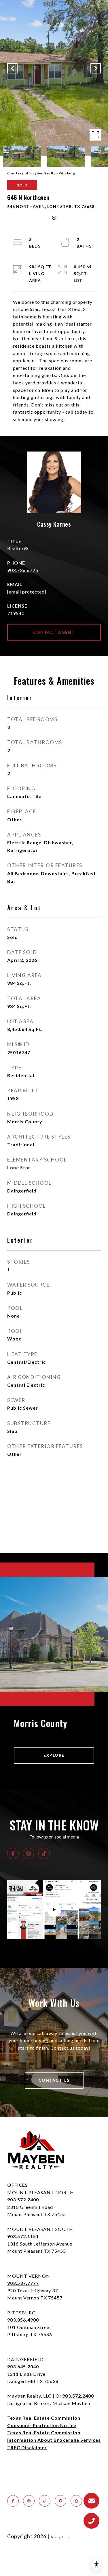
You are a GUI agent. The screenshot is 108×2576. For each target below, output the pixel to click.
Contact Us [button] (54, 2080)
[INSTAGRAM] (29, 1853)
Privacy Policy (60, 2537)
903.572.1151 (23, 2236)
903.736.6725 (23, 570)
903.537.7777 (23, 2283)
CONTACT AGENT (54, 632)
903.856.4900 (23, 2320)
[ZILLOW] (76, 2501)
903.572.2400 (23, 2199)
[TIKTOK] (44, 1853)
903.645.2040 (23, 2366)
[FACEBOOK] (13, 1853)
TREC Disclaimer (27, 2447)
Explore (54, 1755)
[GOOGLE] (60, 2501)
